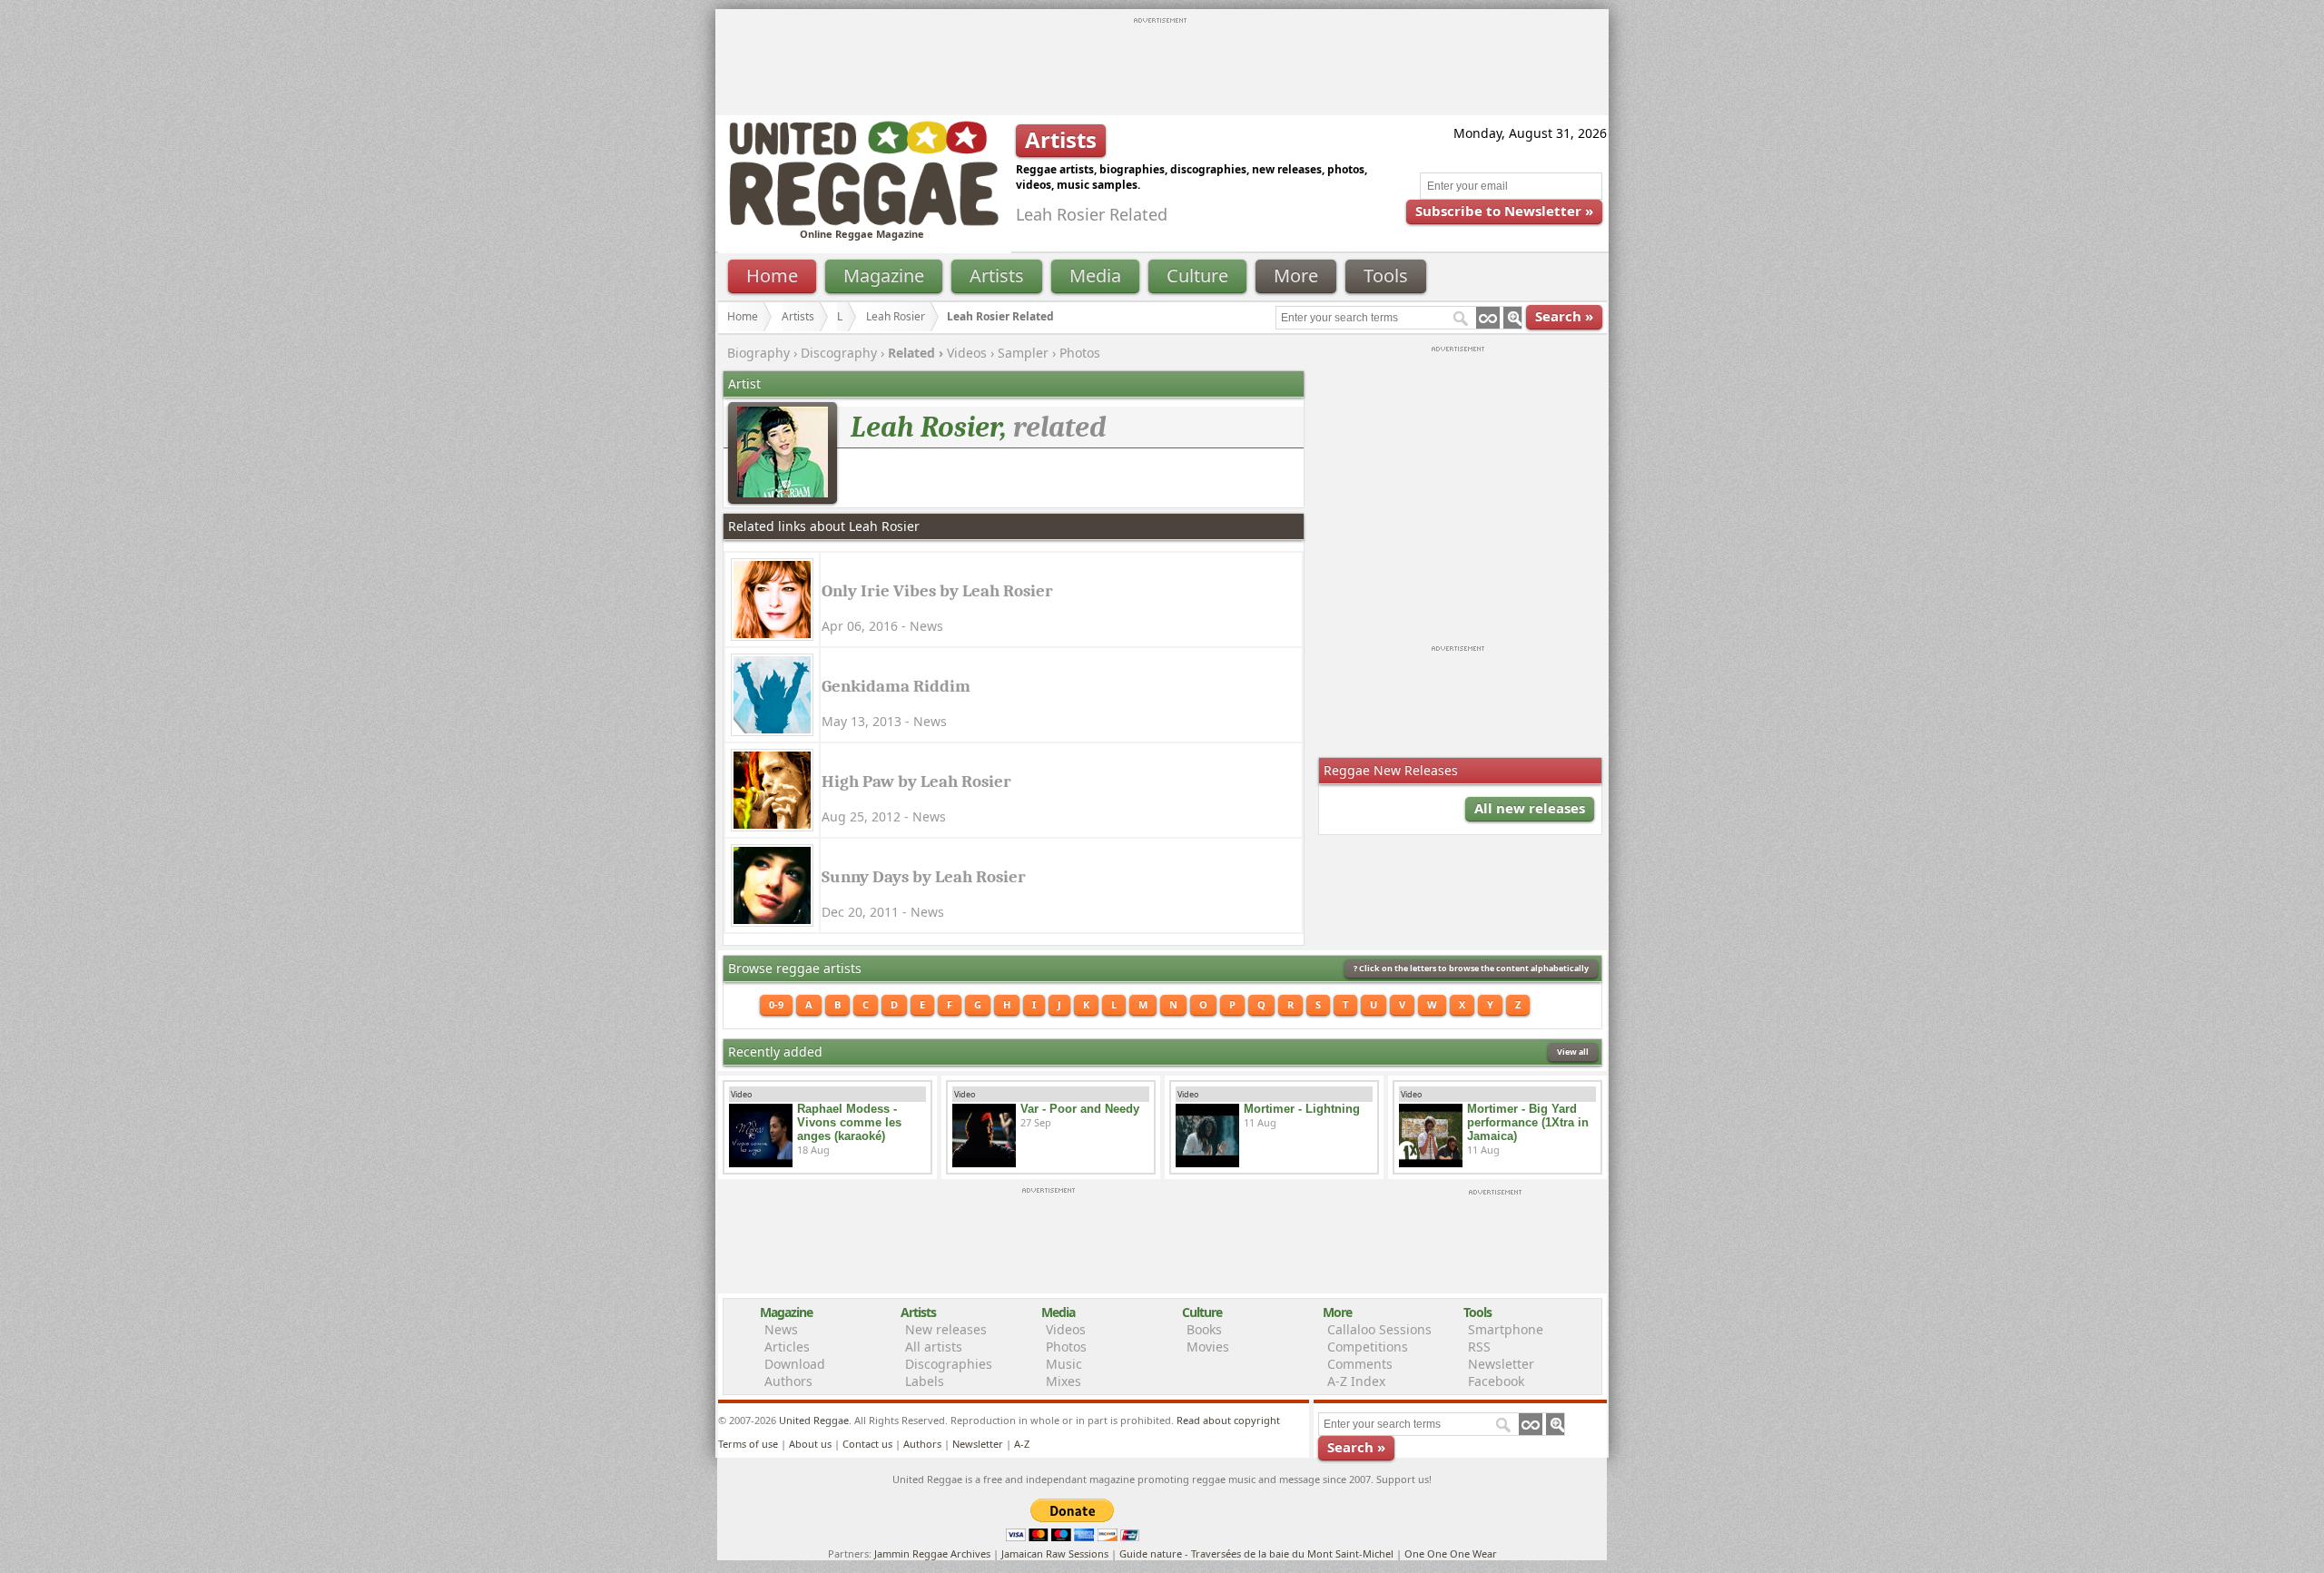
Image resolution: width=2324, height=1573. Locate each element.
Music (1064, 1364)
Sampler (1023, 353)
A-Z (1022, 1444)
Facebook (1496, 1381)
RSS (1479, 1347)
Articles (787, 1347)
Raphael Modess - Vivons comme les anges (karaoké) (849, 1122)
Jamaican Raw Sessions (1055, 1553)
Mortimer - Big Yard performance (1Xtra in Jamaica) (1528, 1122)
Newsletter (1501, 1364)
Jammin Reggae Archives (932, 1553)
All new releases (1530, 808)
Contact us (867, 1444)
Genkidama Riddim (896, 686)
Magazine (884, 275)
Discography (839, 353)
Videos (967, 353)
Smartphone (1506, 1329)
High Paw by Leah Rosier (916, 782)
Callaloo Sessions (1379, 1329)
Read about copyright (1228, 1420)
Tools (1386, 275)
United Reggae (814, 1420)
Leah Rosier (896, 316)
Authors (788, 1381)
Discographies (949, 1364)
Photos (1080, 353)
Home (772, 275)
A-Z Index (1356, 1381)
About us (810, 1444)
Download (795, 1364)
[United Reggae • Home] (863, 222)
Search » (1564, 316)
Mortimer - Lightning (1302, 1109)
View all (1573, 1052)
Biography (758, 353)
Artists (997, 275)
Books (1204, 1329)
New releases (946, 1329)
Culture (1197, 275)
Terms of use (748, 1444)
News (781, 1329)
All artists (934, 1347)
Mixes (1064, 1381)
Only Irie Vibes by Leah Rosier (937, 591)
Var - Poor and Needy (1080, 1109)
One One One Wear (1451, 1553)
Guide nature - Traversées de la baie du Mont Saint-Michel (1256, 1553)
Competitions (1368, 1347)
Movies (1208, 1347)
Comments (1360, 1364)
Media (1095, 275)
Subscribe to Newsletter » (1504, 211)
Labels (925, 1381)
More (1296, 275)
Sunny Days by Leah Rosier (924, 877)
